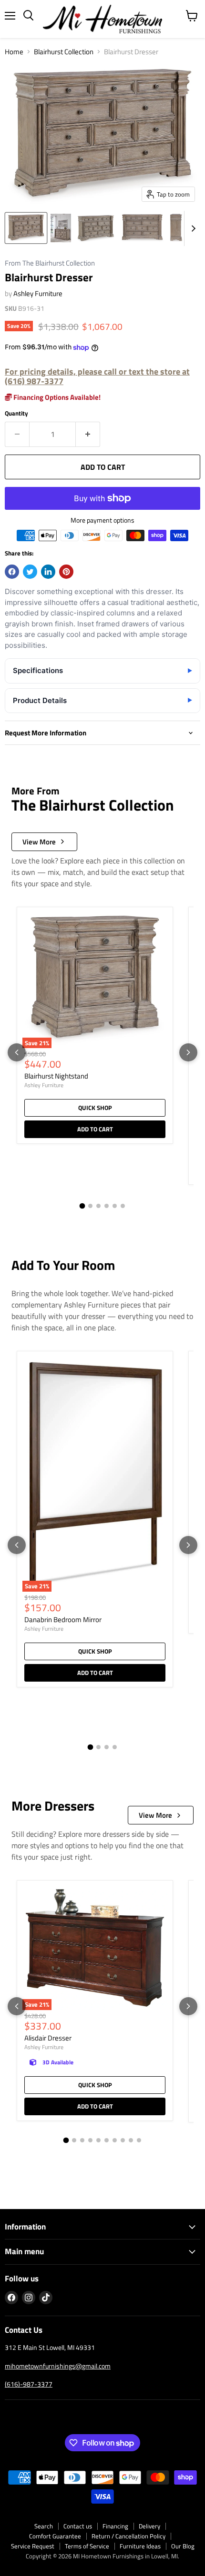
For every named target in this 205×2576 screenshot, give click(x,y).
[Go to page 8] (123, 2140)
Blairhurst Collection (64, 52)
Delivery (149, 2526)
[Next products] (188, 1052)
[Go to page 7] (115, 2140)
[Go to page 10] (139, 2140)
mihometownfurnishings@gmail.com (58, 2366)
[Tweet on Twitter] (30, 572)
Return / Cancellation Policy (128, 2536)
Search (44, 2526)
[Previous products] (17, 1052)
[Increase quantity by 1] (88, 434)
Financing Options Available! (56, 397)
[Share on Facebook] (12, 572)
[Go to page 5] (115, 1206)
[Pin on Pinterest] (66, 572)
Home (14, 52)
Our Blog (183, 2546)
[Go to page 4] (107, 1206)
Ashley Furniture (38, 293)
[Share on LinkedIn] (48, 572)
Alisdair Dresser (48, 2038)
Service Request (33, 2546)
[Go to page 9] (131, 2140)
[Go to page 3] (98, 1206)
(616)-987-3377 (29, 2384)
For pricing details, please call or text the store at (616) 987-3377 (97, 376)
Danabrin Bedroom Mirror (63, 1620)
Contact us (78, 2526)
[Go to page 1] (82, 1206)
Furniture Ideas (140, 2546)
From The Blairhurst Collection (50, 263)
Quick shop (95, 1108)
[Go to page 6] (123, 1206)
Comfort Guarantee (55, 2536)
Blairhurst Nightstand (56, 1076)
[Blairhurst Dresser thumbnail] (26, 228)
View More (39, 842)
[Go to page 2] (90, 1206)
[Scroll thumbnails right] (192, 228)
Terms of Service (87, 2546)
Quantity (16, 413)
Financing (115, 2526)
